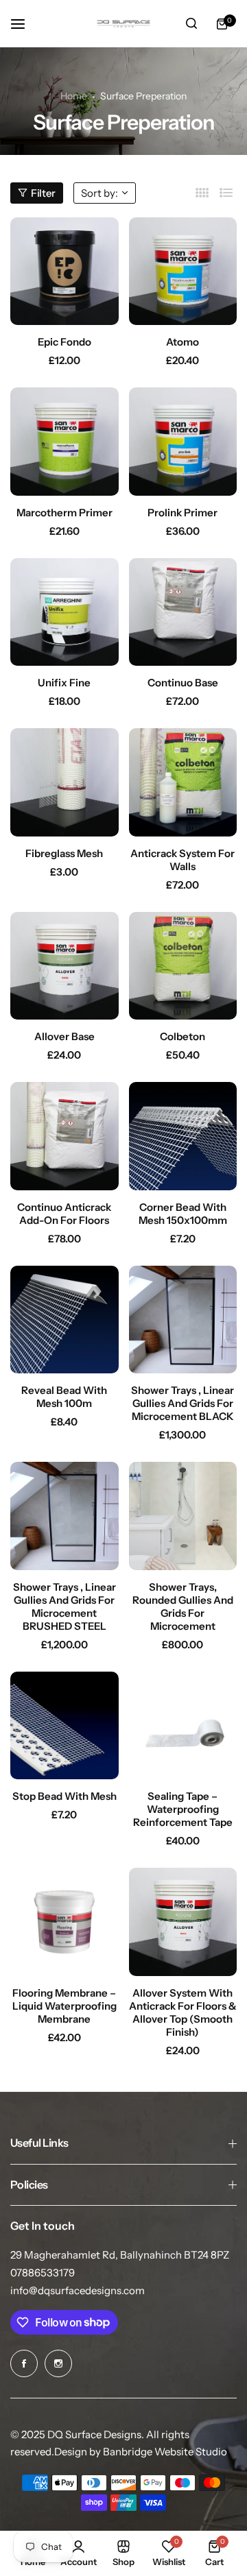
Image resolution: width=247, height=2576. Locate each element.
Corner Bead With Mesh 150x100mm (183, 1214)
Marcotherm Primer (64, 513)
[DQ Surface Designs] (123, 24)
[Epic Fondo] (64, 272)
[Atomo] (183, 272)
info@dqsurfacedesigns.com (78, 2290)
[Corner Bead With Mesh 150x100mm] (183, 1136)
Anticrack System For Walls (183, 860)
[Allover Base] (64, 966)
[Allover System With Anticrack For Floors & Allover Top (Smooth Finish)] (183, 1922)
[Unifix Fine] (64, 612)
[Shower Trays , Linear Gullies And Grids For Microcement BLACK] (183, 1320)
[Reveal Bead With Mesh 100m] (64, 1320)
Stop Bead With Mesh (64, 1796)
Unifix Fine (64, 683)
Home (74, 96)
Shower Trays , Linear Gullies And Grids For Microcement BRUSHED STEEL (64, 1606)
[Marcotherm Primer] (64, 442)
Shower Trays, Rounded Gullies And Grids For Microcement (183, 1606)
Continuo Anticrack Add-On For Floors (64, 1214)
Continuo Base (183, 683)
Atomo (183, 342)
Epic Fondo (64, 342)
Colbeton (183, 1036)
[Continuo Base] (183, 612)
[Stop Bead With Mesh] (64, 1726)
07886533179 (43, 2273)
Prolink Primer (183, 513)
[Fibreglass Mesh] (64, 782)
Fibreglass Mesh (64, 853)
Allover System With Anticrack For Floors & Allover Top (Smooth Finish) (183, 2012)
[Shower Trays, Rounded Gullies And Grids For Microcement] (183, 1516)
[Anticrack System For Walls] (183, 782)
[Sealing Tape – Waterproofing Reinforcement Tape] (183, 1726)
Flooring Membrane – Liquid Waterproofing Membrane (64, 2006)
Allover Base (64, 1036)
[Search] (191, 24)
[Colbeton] (183, 966)
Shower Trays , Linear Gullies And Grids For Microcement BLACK (183, 1403)
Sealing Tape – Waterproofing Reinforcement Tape (183, 1809)
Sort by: (99, 193)
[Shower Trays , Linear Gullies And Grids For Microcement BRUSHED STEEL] (64, 1516)
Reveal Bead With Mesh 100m (64, 1397)
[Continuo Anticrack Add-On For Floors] (64, 1136)
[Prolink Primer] (183, 442)
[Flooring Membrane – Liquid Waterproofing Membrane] (64, 1922)
